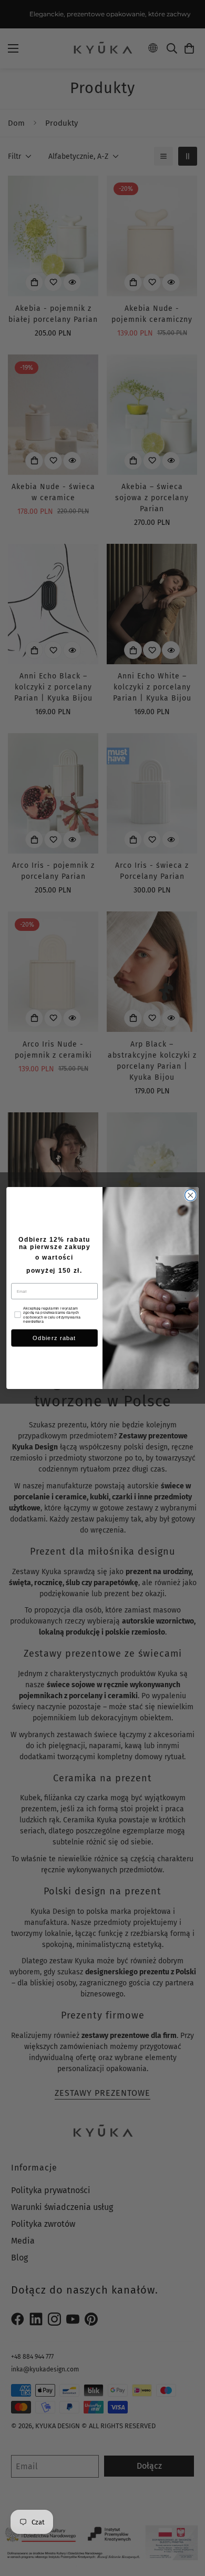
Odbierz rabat (54, 1338)
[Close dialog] (191, 1195)
